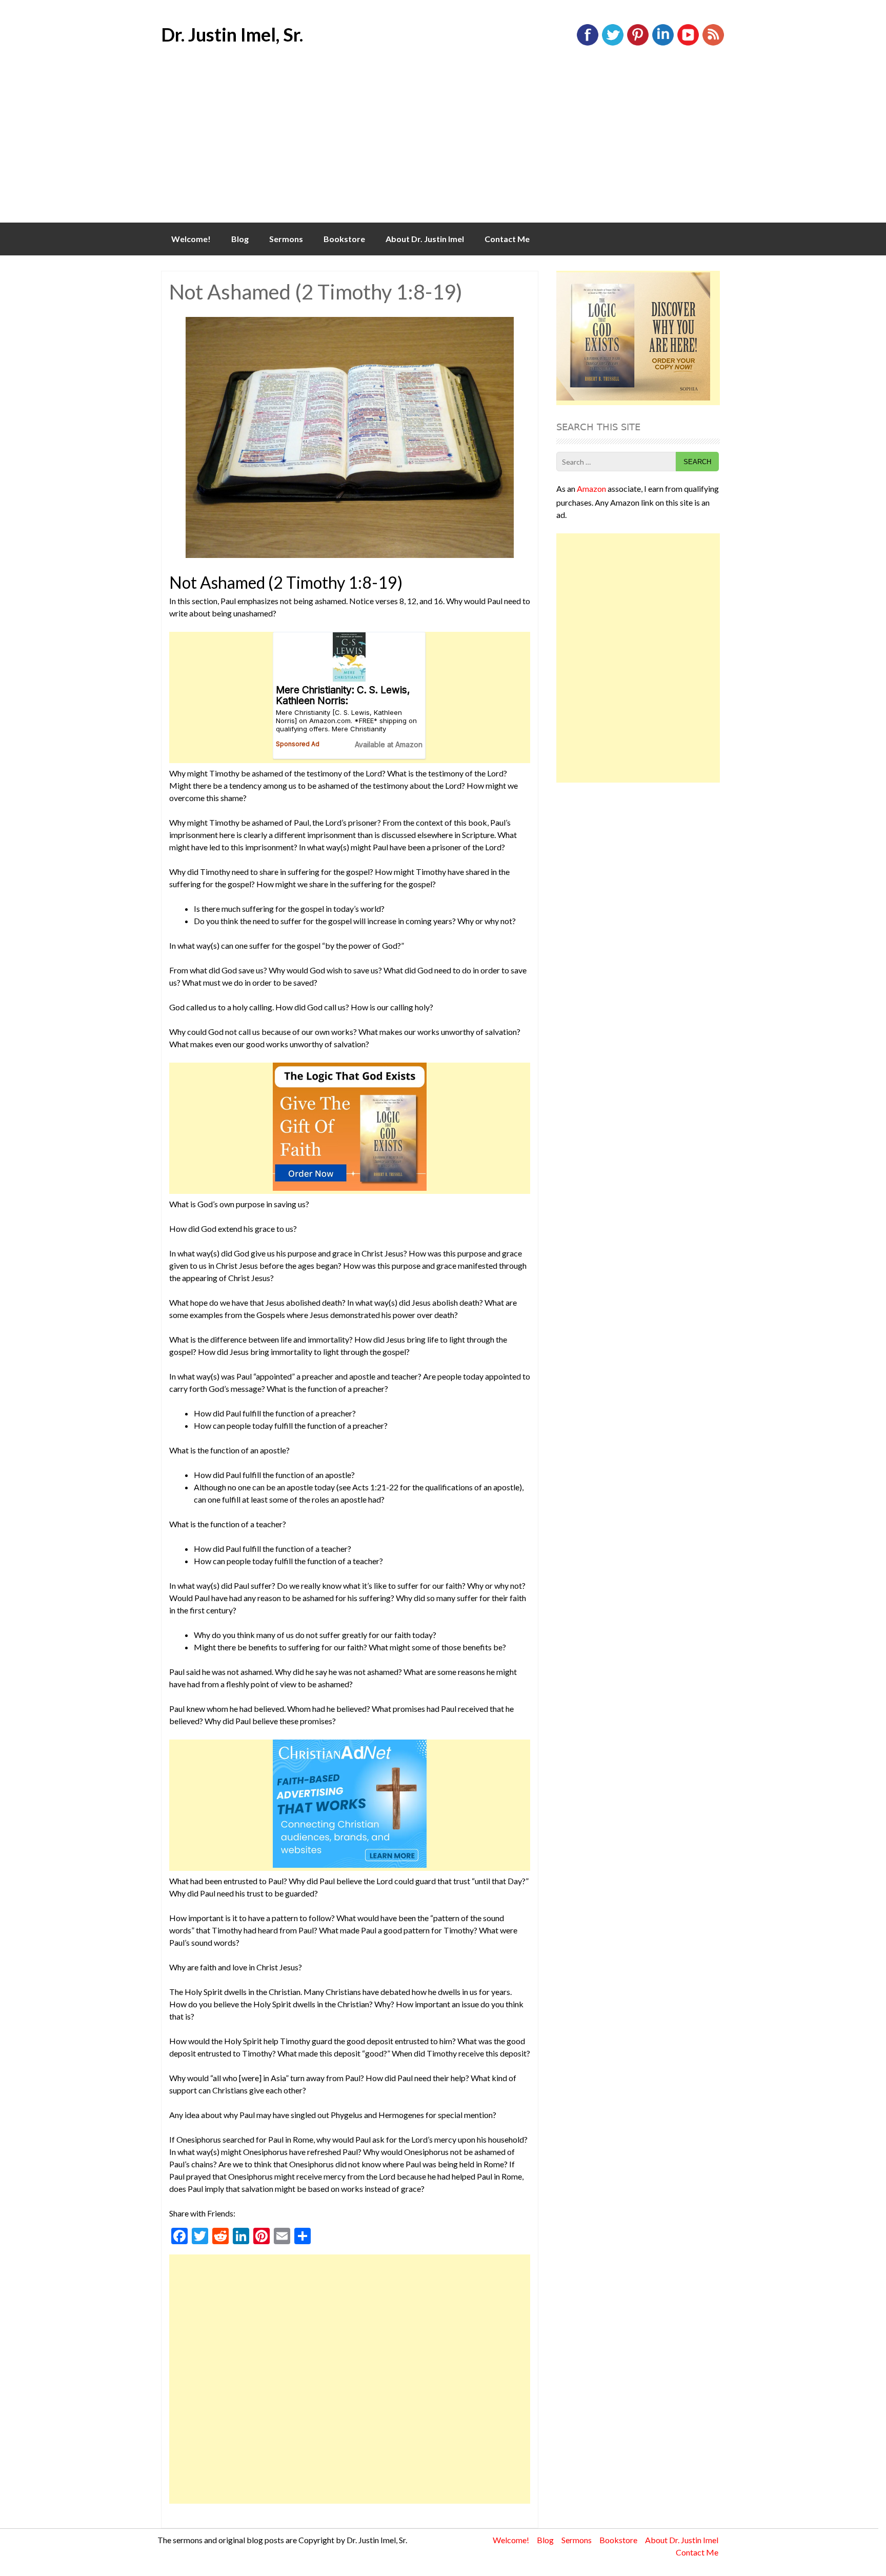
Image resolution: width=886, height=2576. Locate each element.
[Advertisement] (443, 146)
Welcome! (191, 239)
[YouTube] (688, 43)
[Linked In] (663, 43)
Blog (240, 239)
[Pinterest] (638, 43)
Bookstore (344, 239)
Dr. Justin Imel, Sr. (232, 34)
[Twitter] (613, 43)
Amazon (591, 488)
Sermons (286, 239)
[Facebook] (588, 43)
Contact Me (507, 239)
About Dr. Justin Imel (425, 239)
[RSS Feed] (713, 43)
